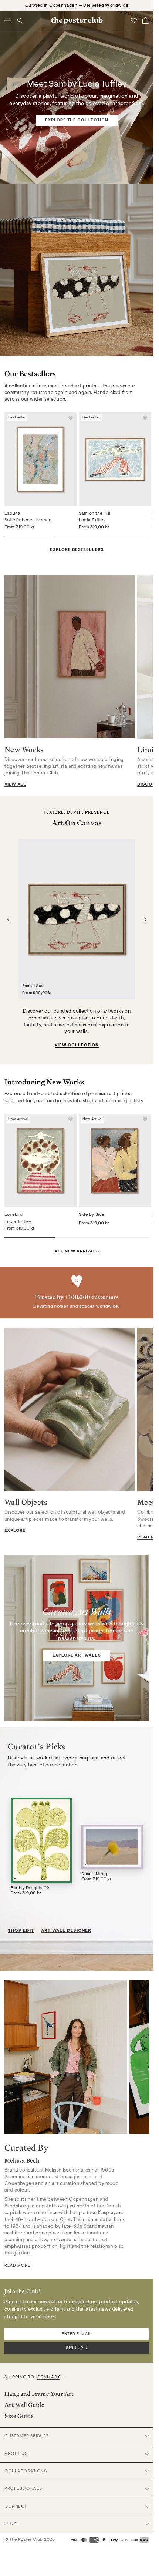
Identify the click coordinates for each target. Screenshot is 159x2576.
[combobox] (115, 1310)
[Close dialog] (151, 1221)
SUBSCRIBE (116, 1323)
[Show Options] (141, 1310)
